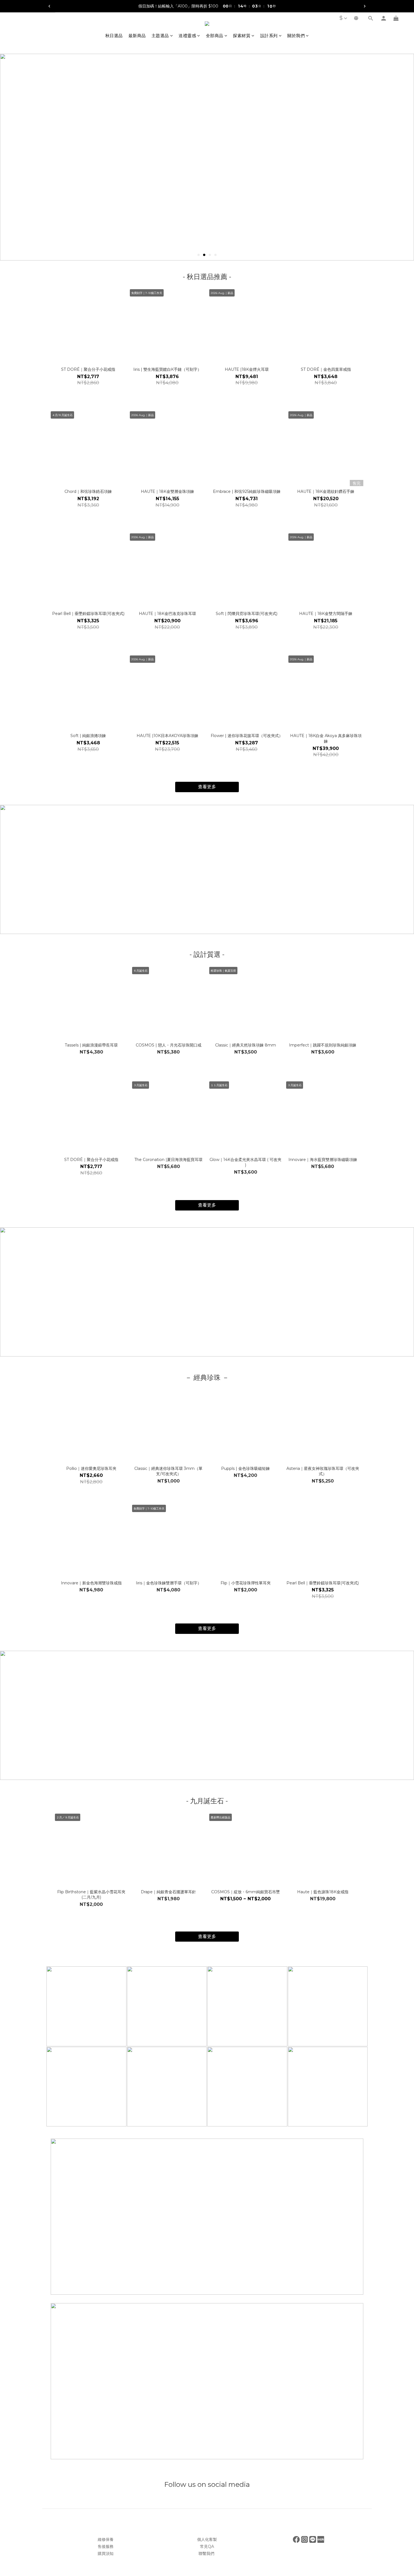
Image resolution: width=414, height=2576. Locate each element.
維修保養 (106, 2539)
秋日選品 (114, 36)
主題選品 (160, 36)
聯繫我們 (207, 2553)
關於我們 (296, 36)
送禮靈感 (187, 36)
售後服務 (106, 2546)
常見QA (207, 2546)
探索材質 (242, 36)
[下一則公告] (365, 6)
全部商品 (215, 36)
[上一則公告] (49, 6)
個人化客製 (207, 2539)
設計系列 (269, 36)
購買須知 (106, 2553)
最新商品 (137, 36)
